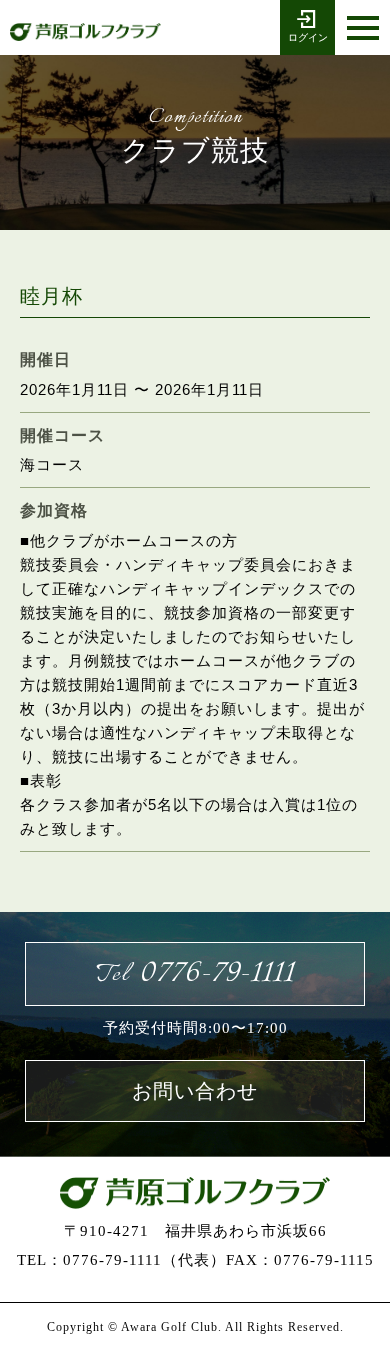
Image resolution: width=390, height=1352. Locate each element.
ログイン (308, 37)
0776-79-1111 (195, 973)
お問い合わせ (195, 1091)
